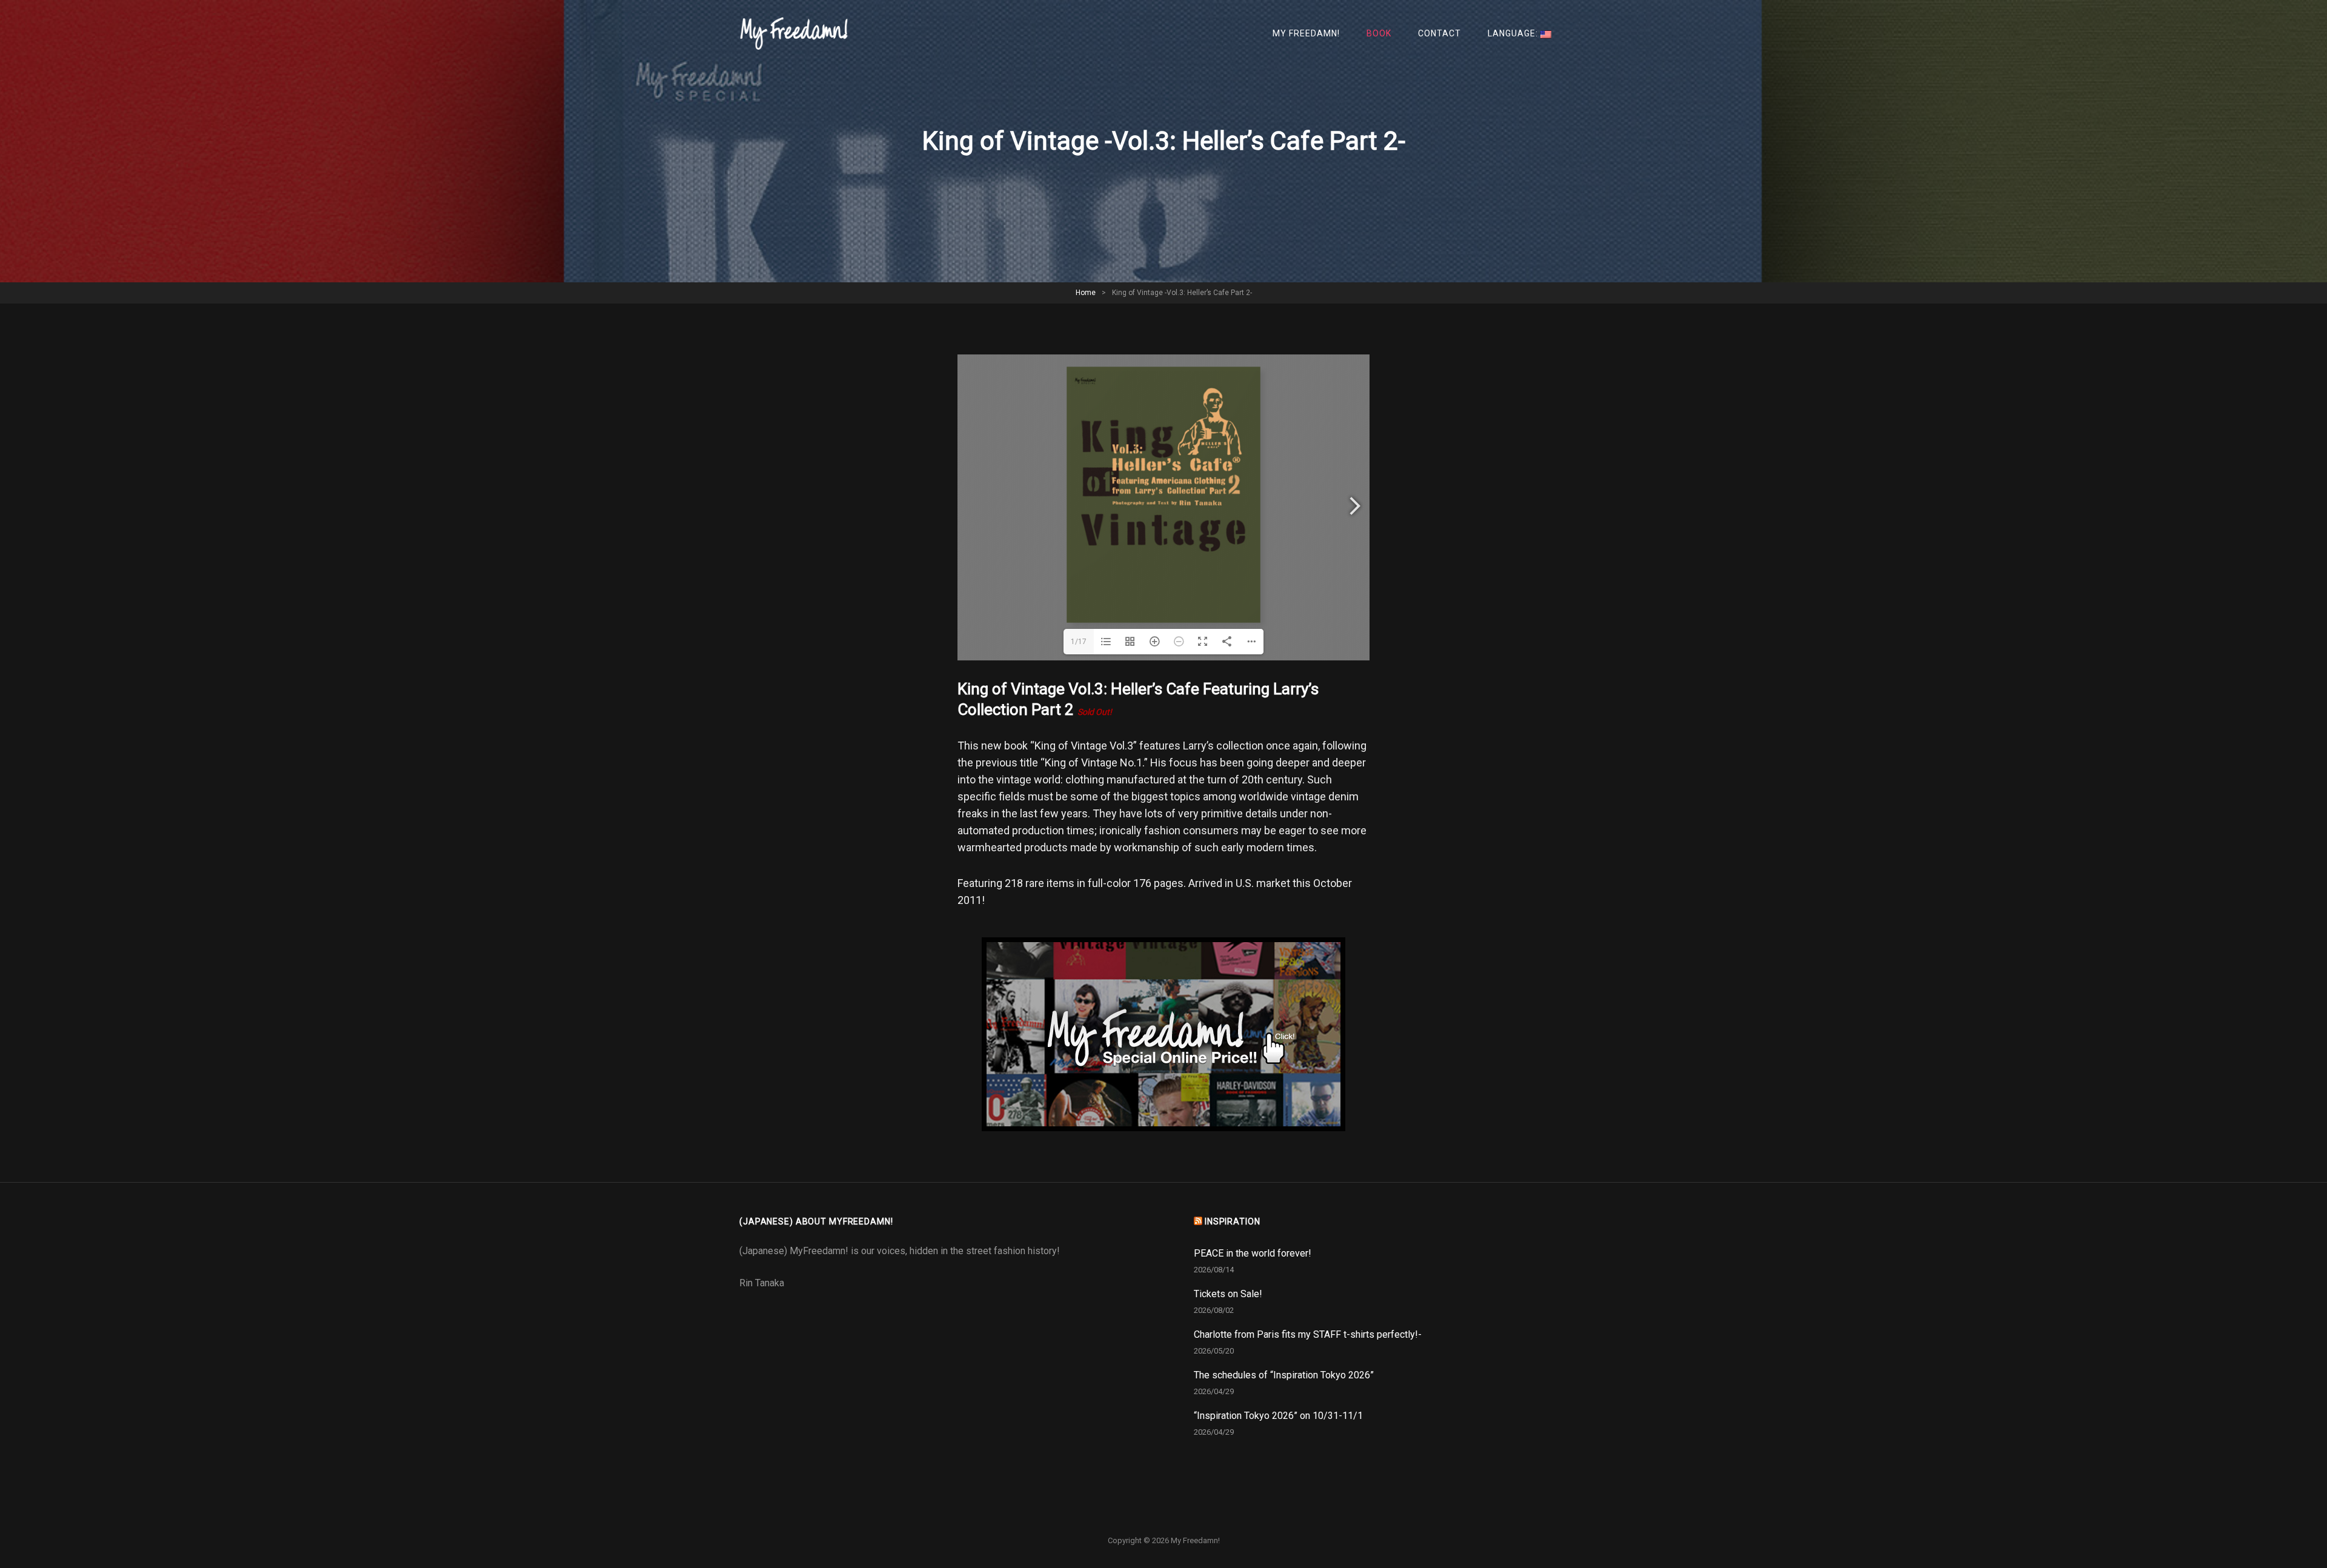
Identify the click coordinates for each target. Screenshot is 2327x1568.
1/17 (1079, 642)
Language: (1514, 33)
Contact (1440, 33)
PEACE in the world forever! (1253, 1253)
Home (1086, 293)
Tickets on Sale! (1228, 1294)
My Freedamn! (1306, 33)
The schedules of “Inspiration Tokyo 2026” (1284, 1375)
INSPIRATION (1233, 1221)
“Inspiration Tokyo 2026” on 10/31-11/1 (1278, 1416)
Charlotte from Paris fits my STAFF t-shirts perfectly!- (1308, 1334)
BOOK (1379, 33)
